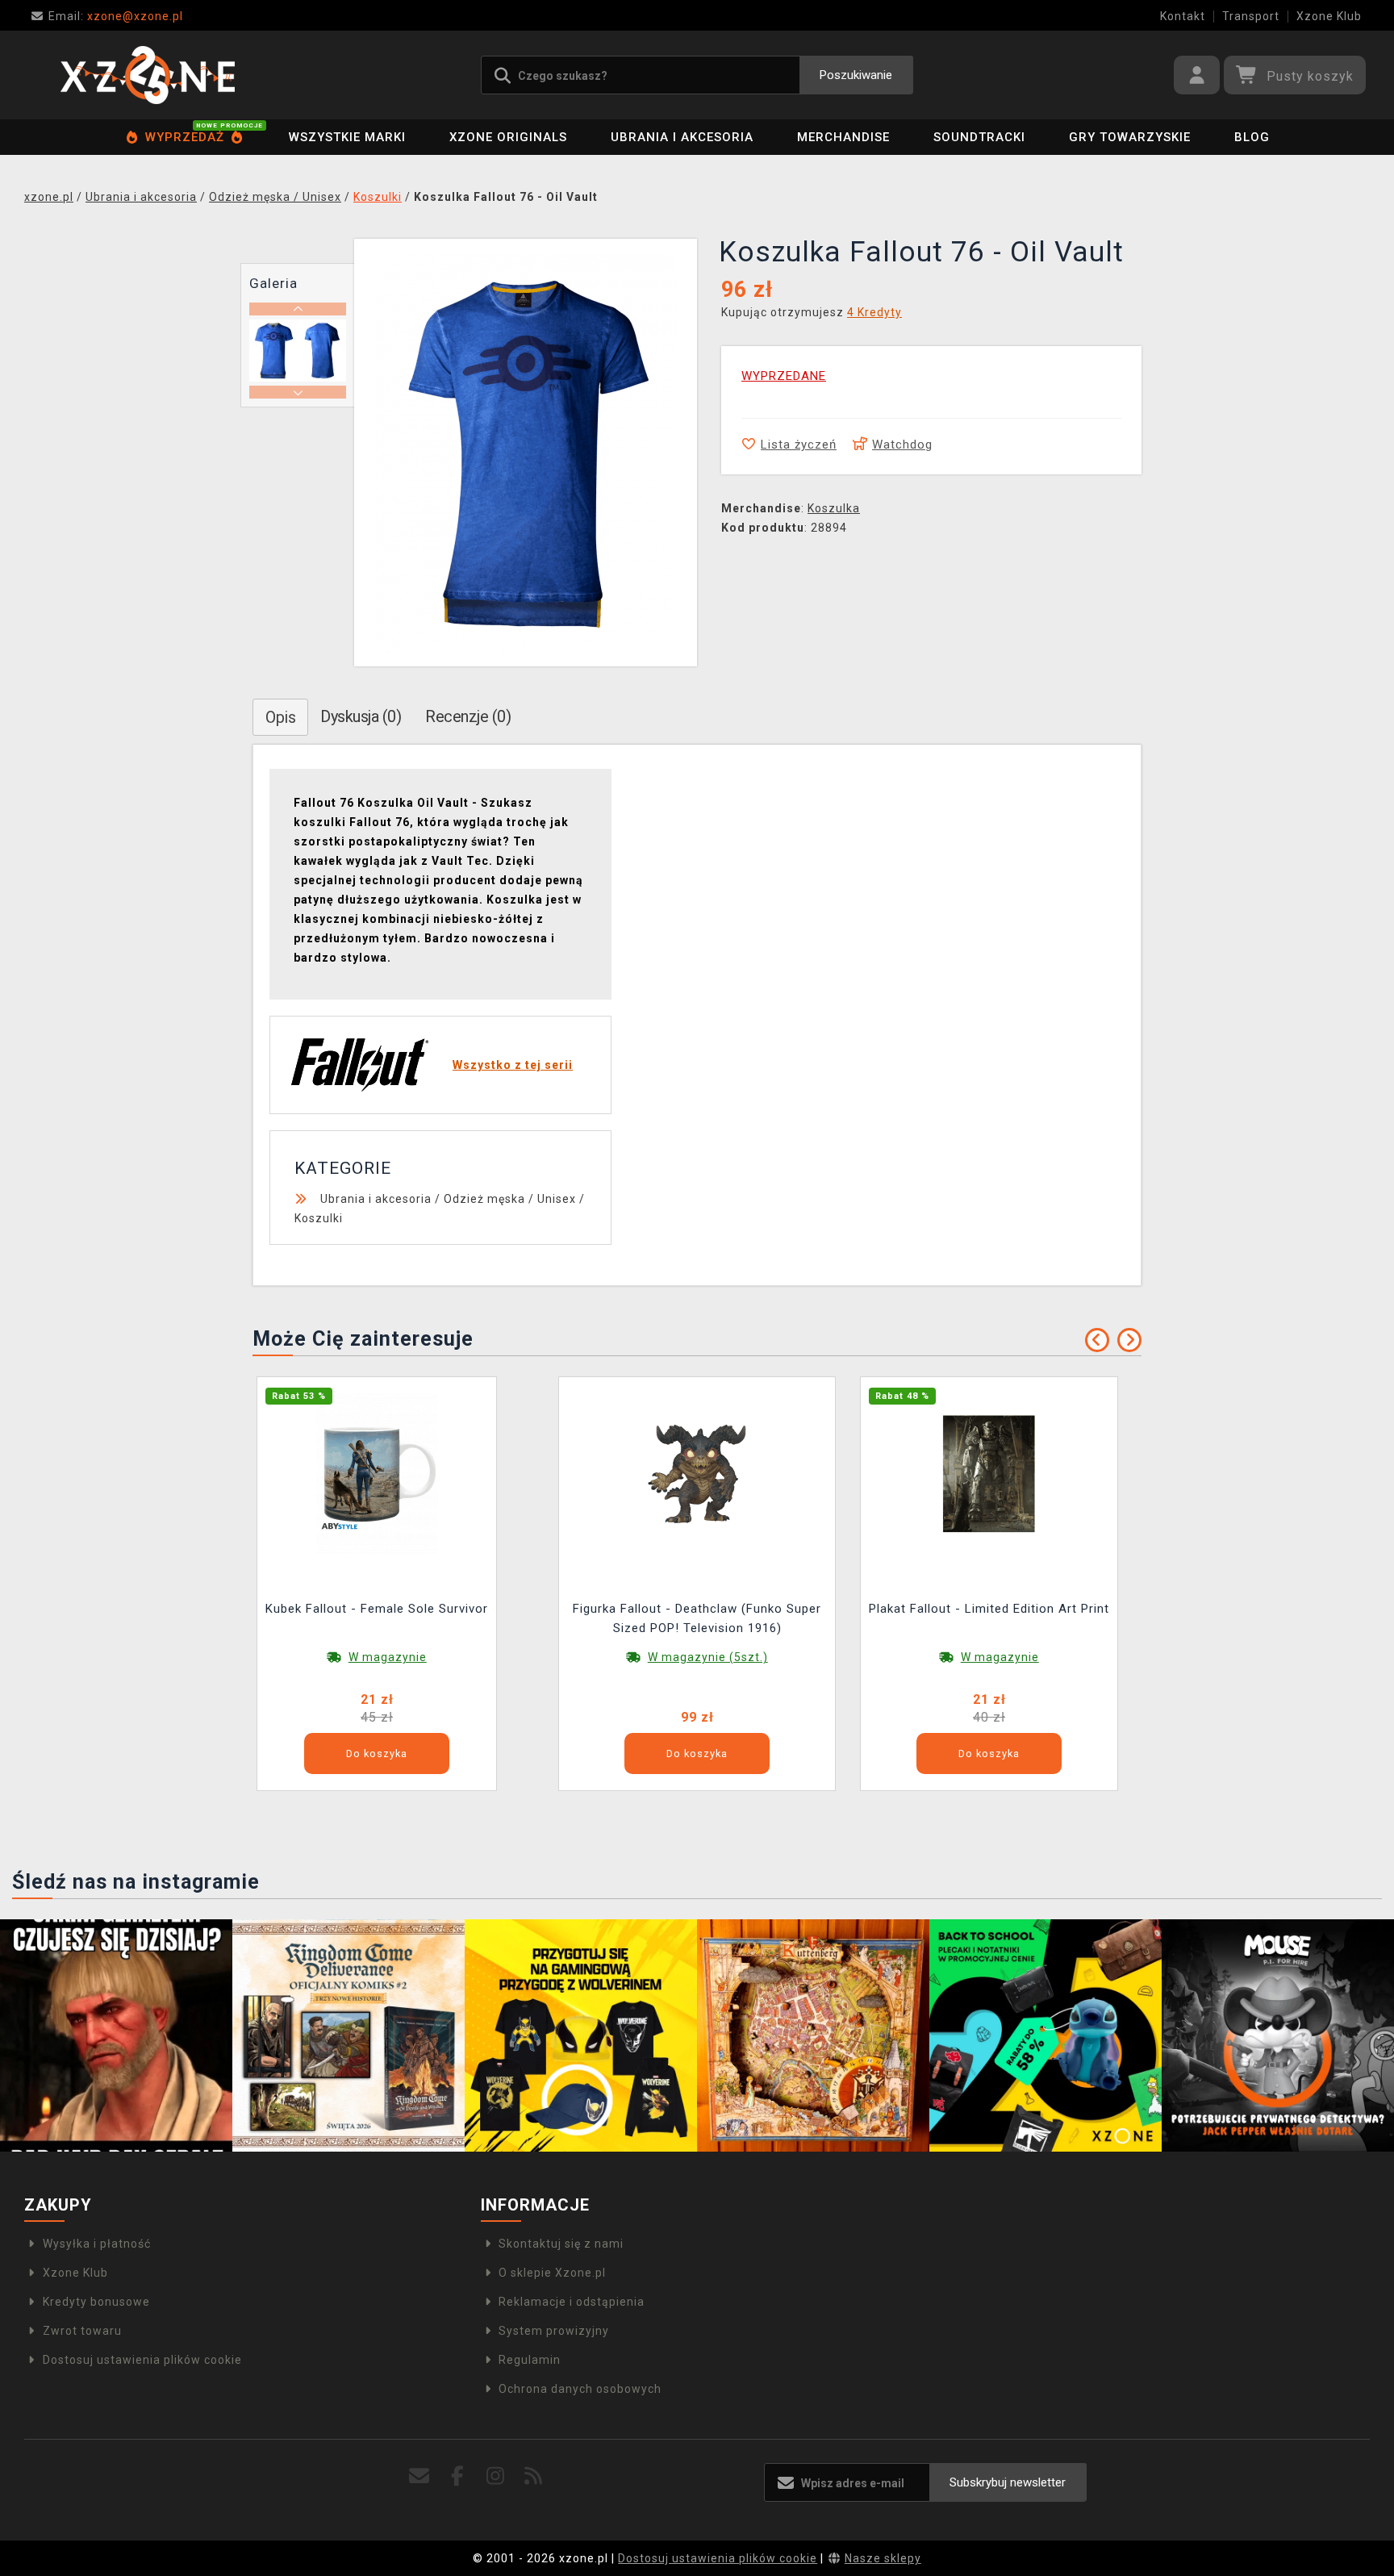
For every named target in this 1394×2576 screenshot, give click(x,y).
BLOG (1252, 137)
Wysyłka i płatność (97, 2244)
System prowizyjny (554, 2331)
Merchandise (843, 137)
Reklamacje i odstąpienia (572, 2302)
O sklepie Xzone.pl (552, 2273)
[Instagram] (496, 2476)
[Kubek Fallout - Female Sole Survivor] (377, 1473)
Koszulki (319, 1218)
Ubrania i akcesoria (682, 137)
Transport (1251, 16)
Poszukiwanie (856, 75)
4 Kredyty (874, 312)
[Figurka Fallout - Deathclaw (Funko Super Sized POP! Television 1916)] (697, 1473)
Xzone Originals (508, 137)
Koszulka (834, 508)
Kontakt (1183, 16)
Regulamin (530, 2360)
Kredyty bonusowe (96, 2302)
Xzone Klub (1329, 16)
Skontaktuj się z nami (561, 2244)
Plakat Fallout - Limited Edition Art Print (989, 1609)
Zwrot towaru (82, 2331)
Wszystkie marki (347, 137)
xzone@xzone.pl (116, 16)
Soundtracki (979, 137)
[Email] (420, 2476)
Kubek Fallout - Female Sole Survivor (377, 1609)
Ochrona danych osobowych (580, 2389)
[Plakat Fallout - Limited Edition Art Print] (989, 1473)
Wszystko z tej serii (513, 1065)
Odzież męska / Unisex (510, 1199)
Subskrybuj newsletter (1008, 2482)
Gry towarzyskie (1130, 137)
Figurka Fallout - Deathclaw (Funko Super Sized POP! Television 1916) (697, 1618)
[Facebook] (458, 2476)
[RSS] (534, 2476)
